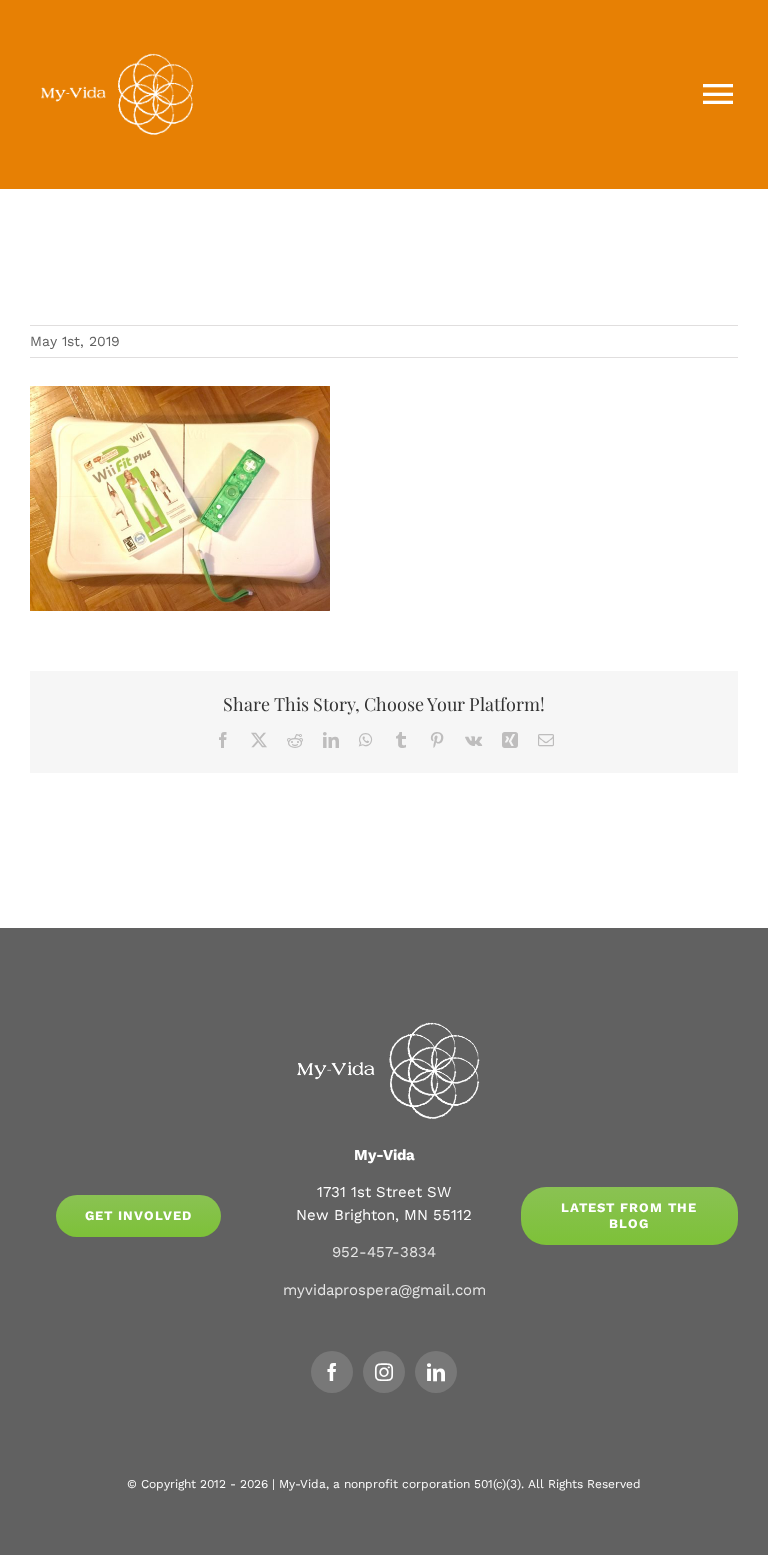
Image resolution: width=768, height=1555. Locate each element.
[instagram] (384, 1372)
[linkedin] (436, 1372)
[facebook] (332, 1372)
